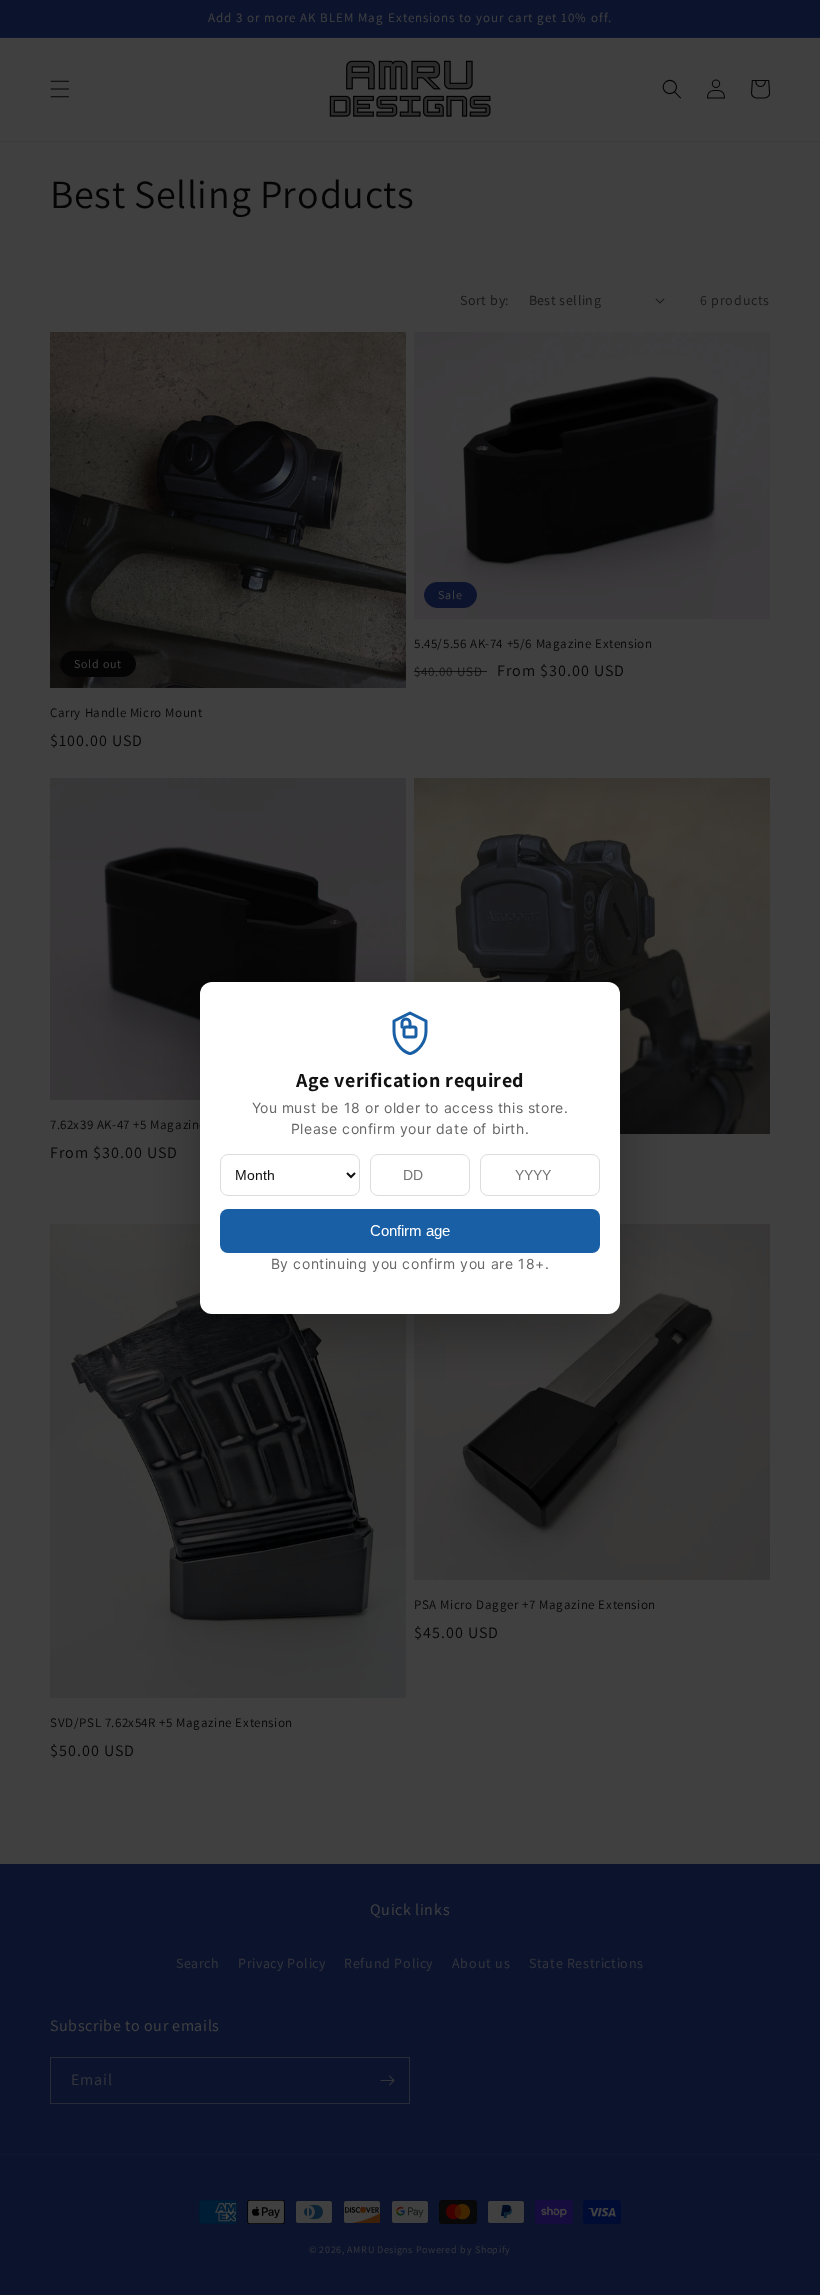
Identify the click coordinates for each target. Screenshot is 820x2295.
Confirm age (410, 1230)
